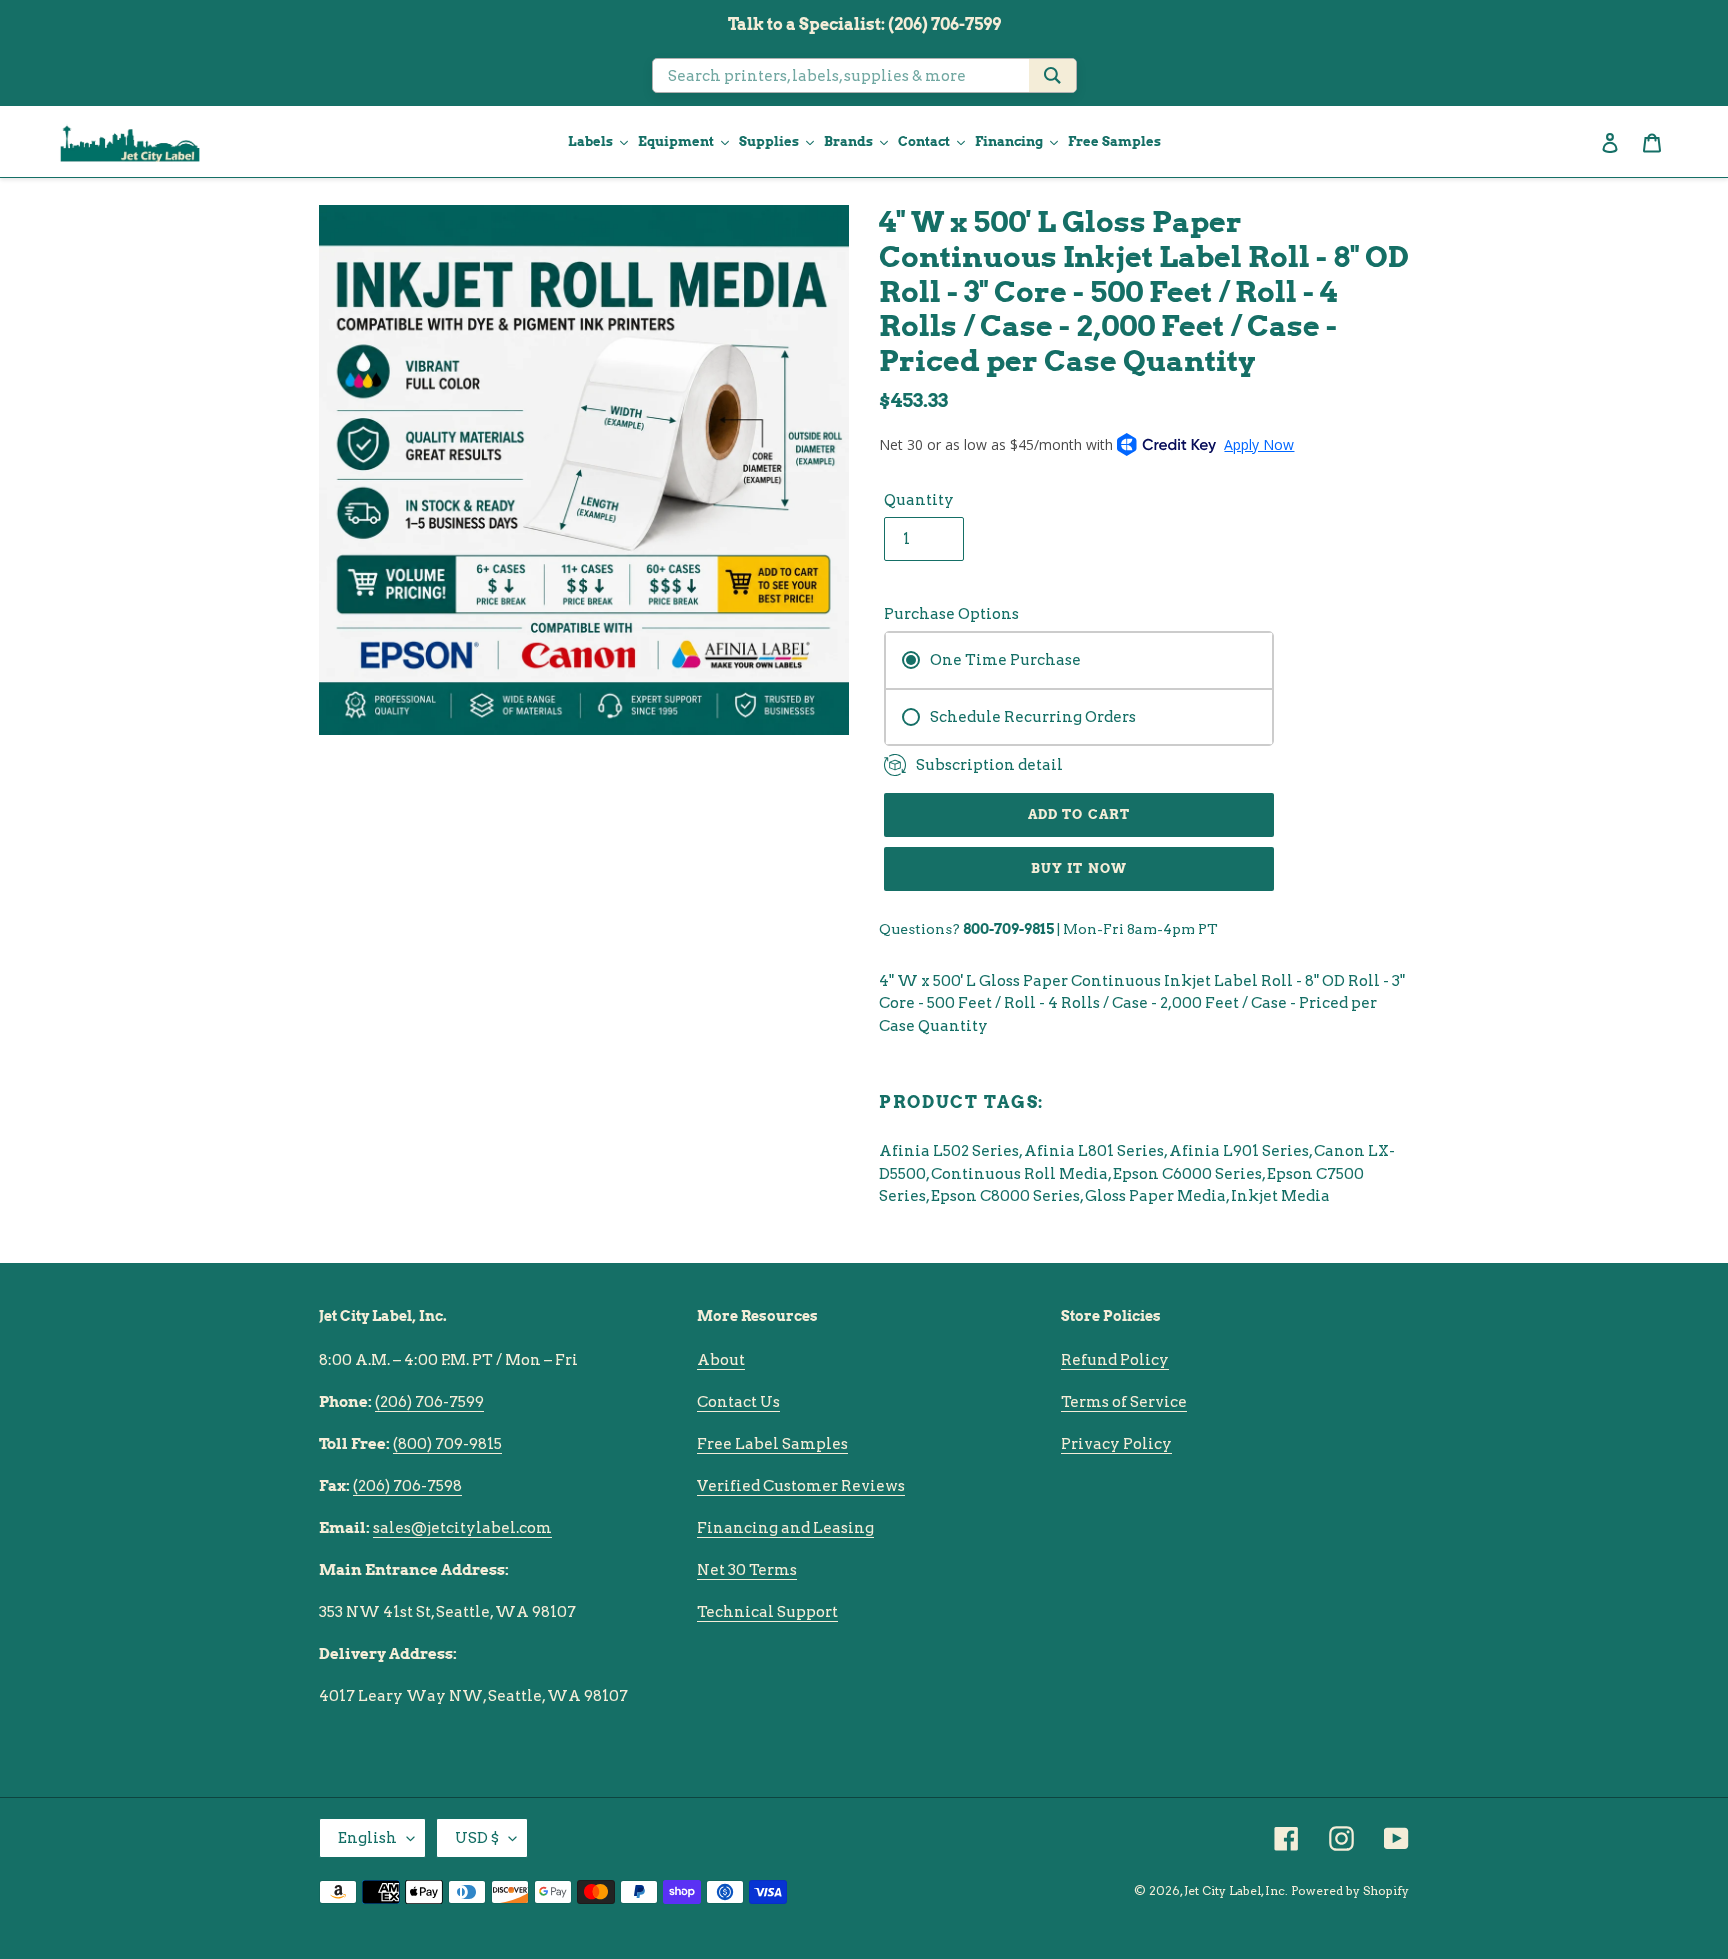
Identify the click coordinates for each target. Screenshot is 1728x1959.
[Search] (1052, 75)
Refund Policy (1115, 1360)
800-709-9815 (1008, 929)
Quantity (919, 500)
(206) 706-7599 (429, 1402)
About (721, 1360)
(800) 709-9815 (447, 1444)
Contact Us (738, 1402)
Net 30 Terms (747, 1570)
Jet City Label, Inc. (1236, 1890)
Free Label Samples (772, 1444)
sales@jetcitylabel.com (462, 1528)
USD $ (477, 1838)
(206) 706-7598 (407, 1486)
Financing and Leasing (785, 1528)
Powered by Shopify (1350, 1890)
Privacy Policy (1116, 1444)
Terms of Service (1124, 1402)
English (367, 1838)
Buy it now (1078, 868)
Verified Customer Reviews (801, 1486)
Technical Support (767, 1612)
